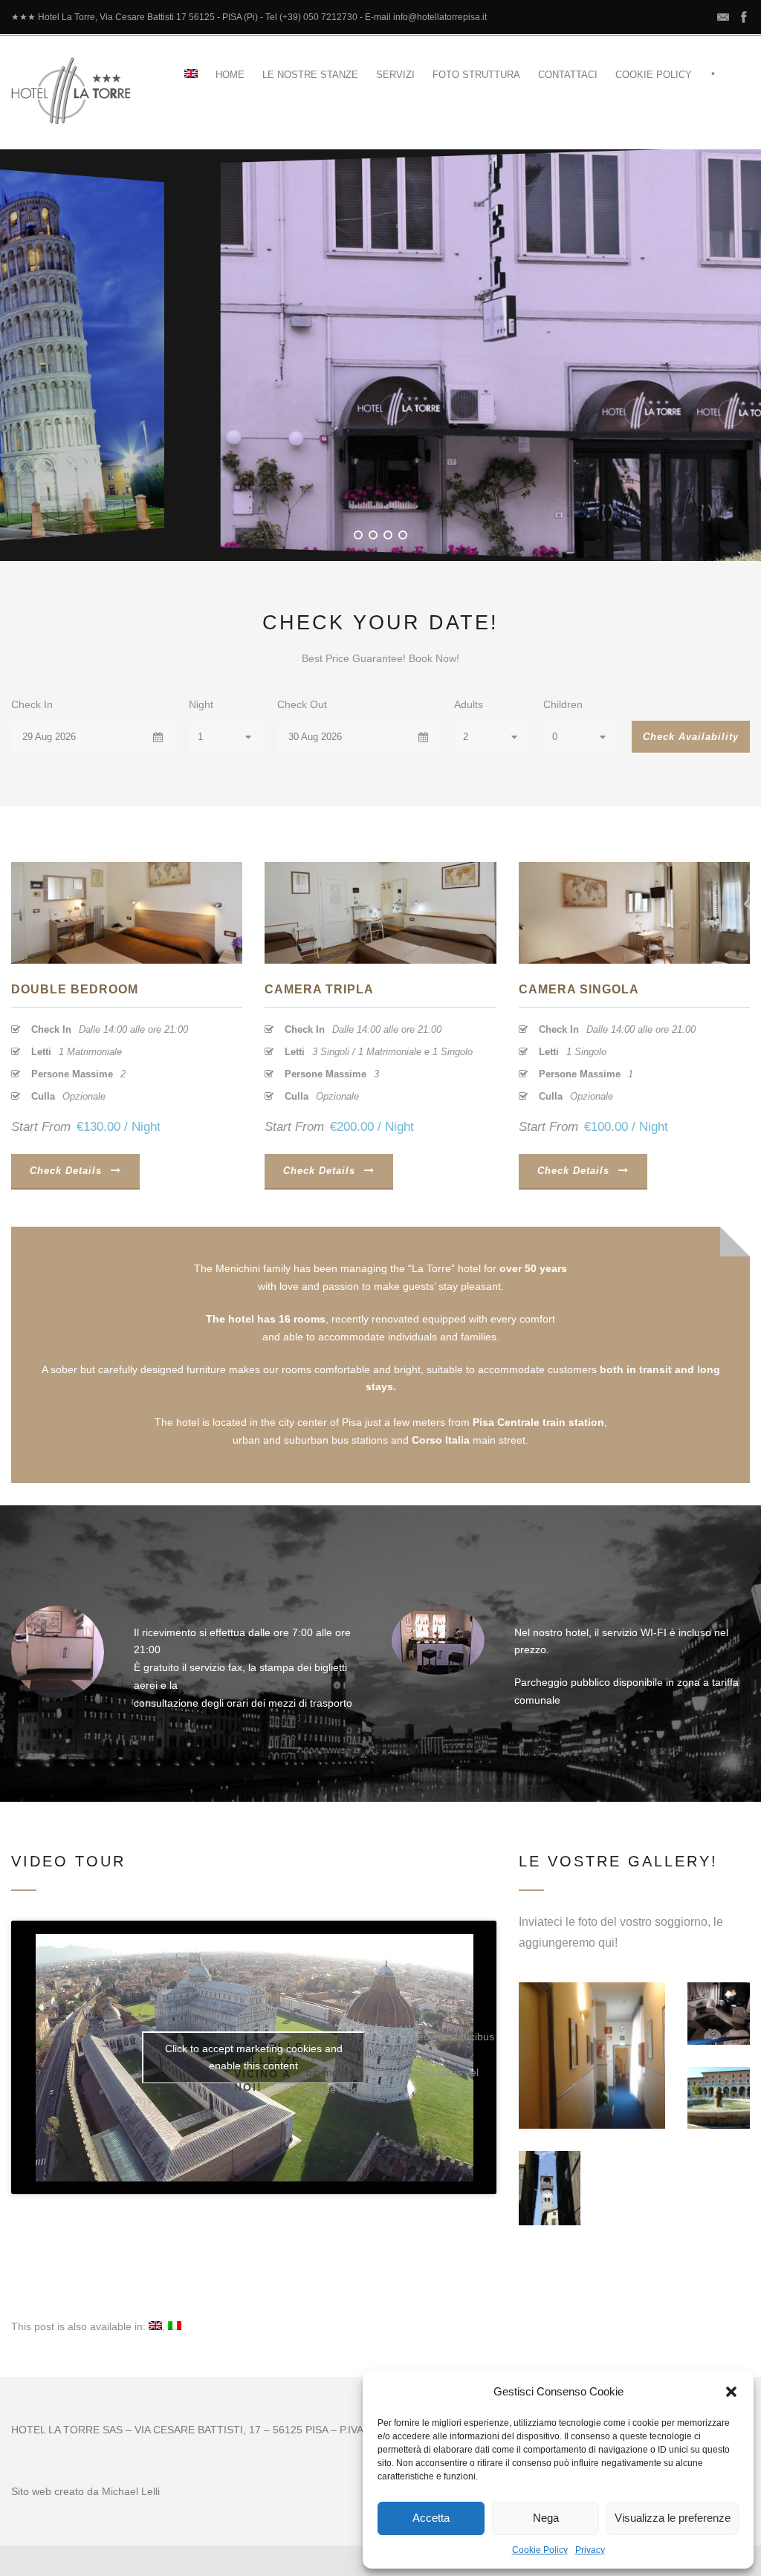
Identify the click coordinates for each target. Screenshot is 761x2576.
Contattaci (568, 75)
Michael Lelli (131, 2491)
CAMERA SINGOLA (579, 989)
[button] (731, 2392)
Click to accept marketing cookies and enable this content (254, 2057)
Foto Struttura (476, 75)
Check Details (66, 1171)
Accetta (431, 2518)
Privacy (590, 2550)
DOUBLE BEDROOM (75, 989)
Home (230, 75)
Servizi (395, 75)
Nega (546, 2518)
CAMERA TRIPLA (319, 989)
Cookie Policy (540, 2550)
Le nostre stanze (310, 75)
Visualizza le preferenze (673, 2518)
